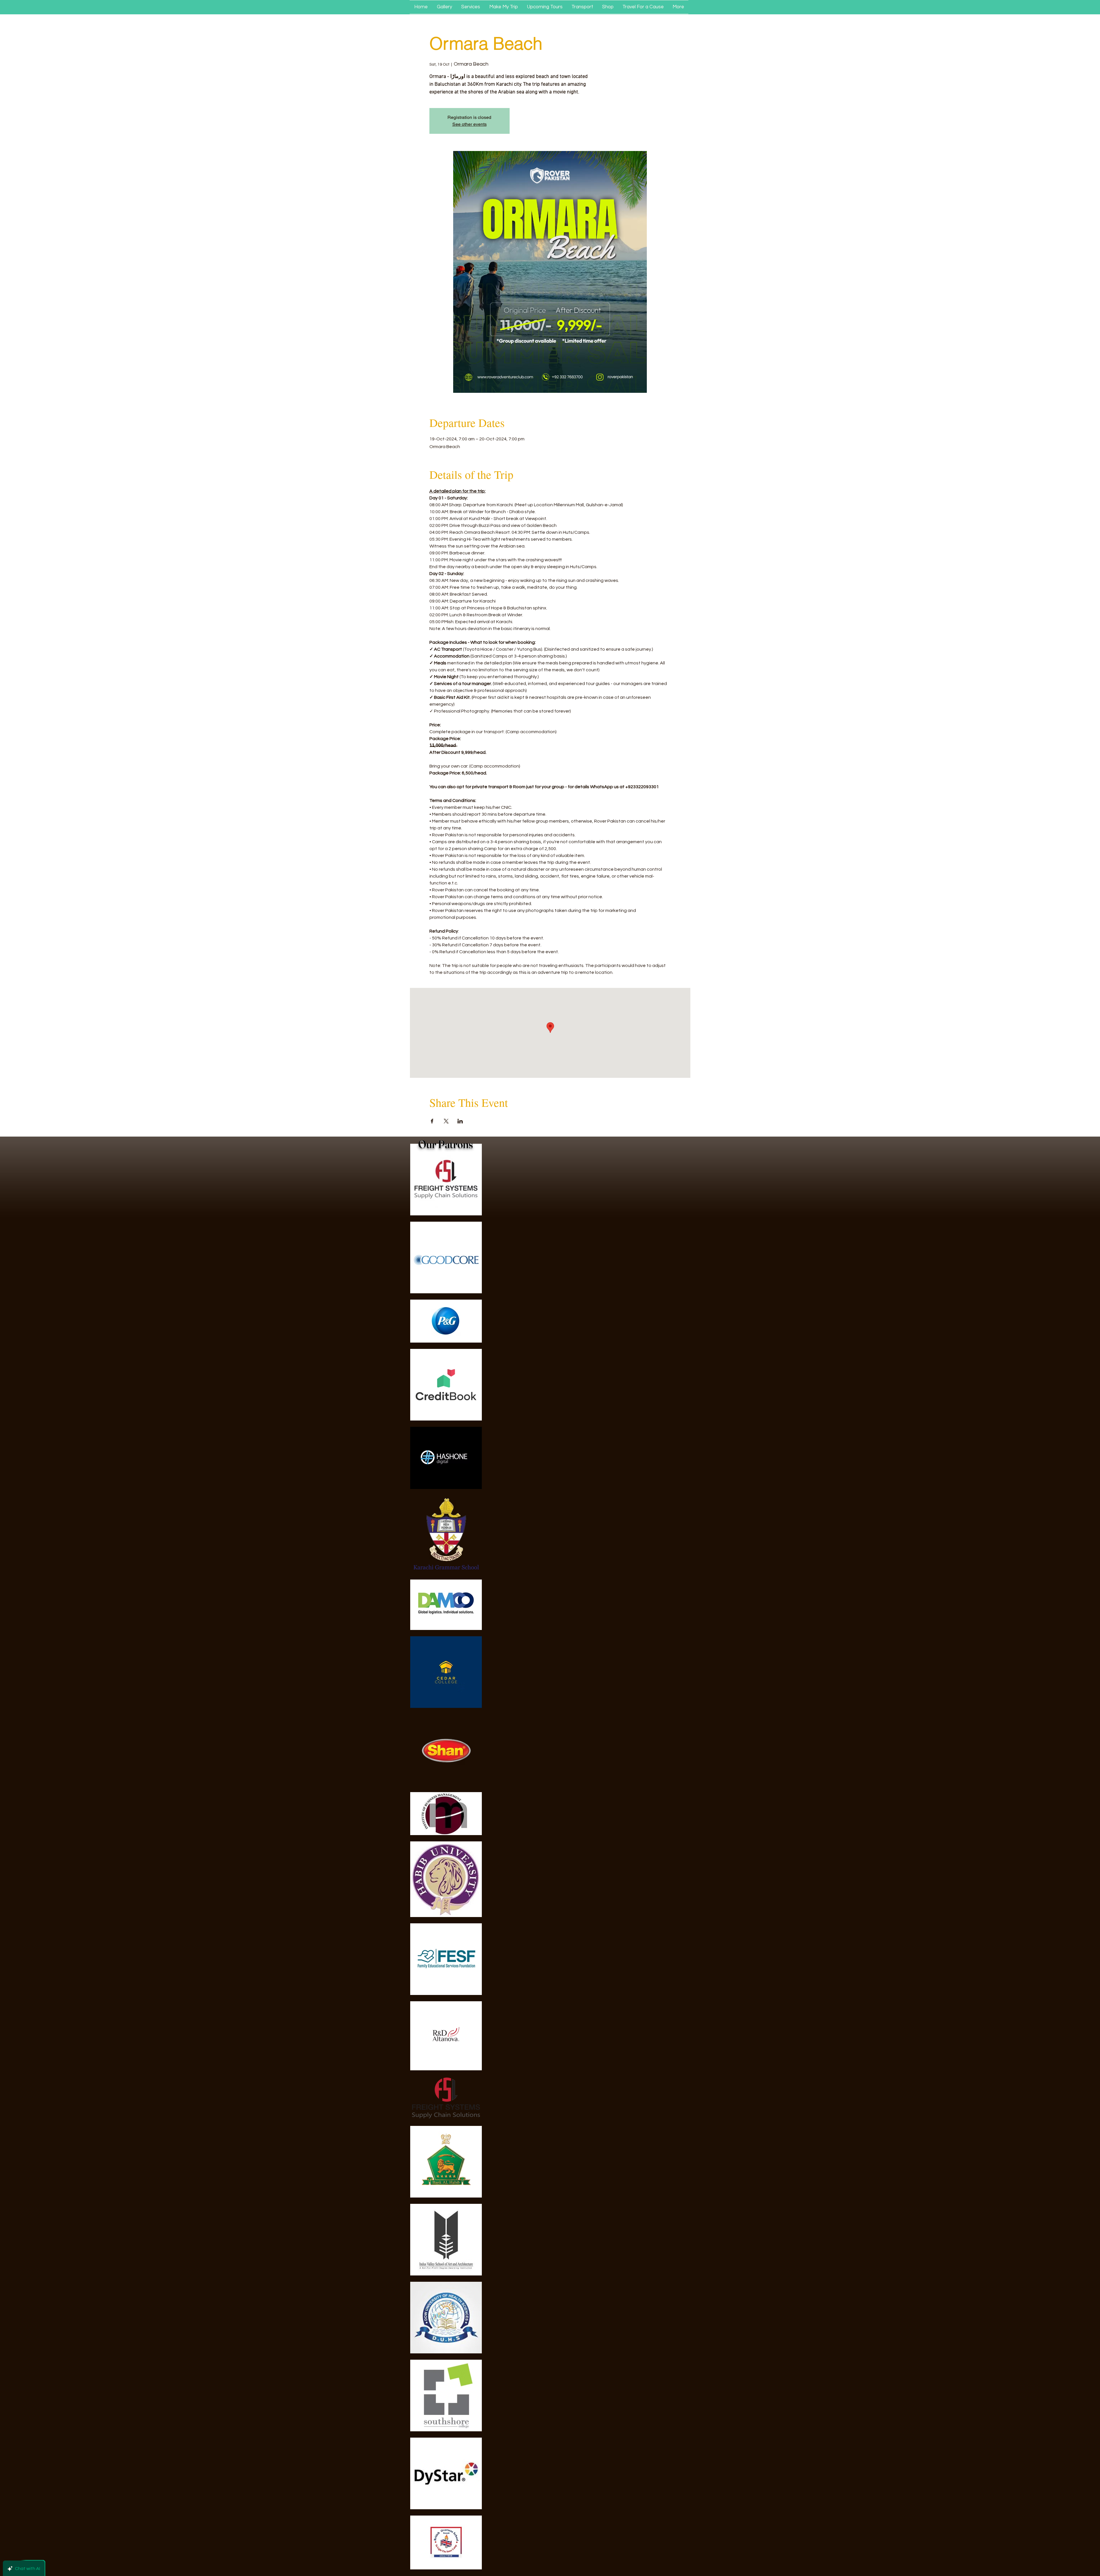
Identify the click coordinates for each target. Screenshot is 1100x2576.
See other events (470, 124)
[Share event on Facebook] (432, 1121)
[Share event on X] (446, 1121)
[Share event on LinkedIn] (460, 1121)
